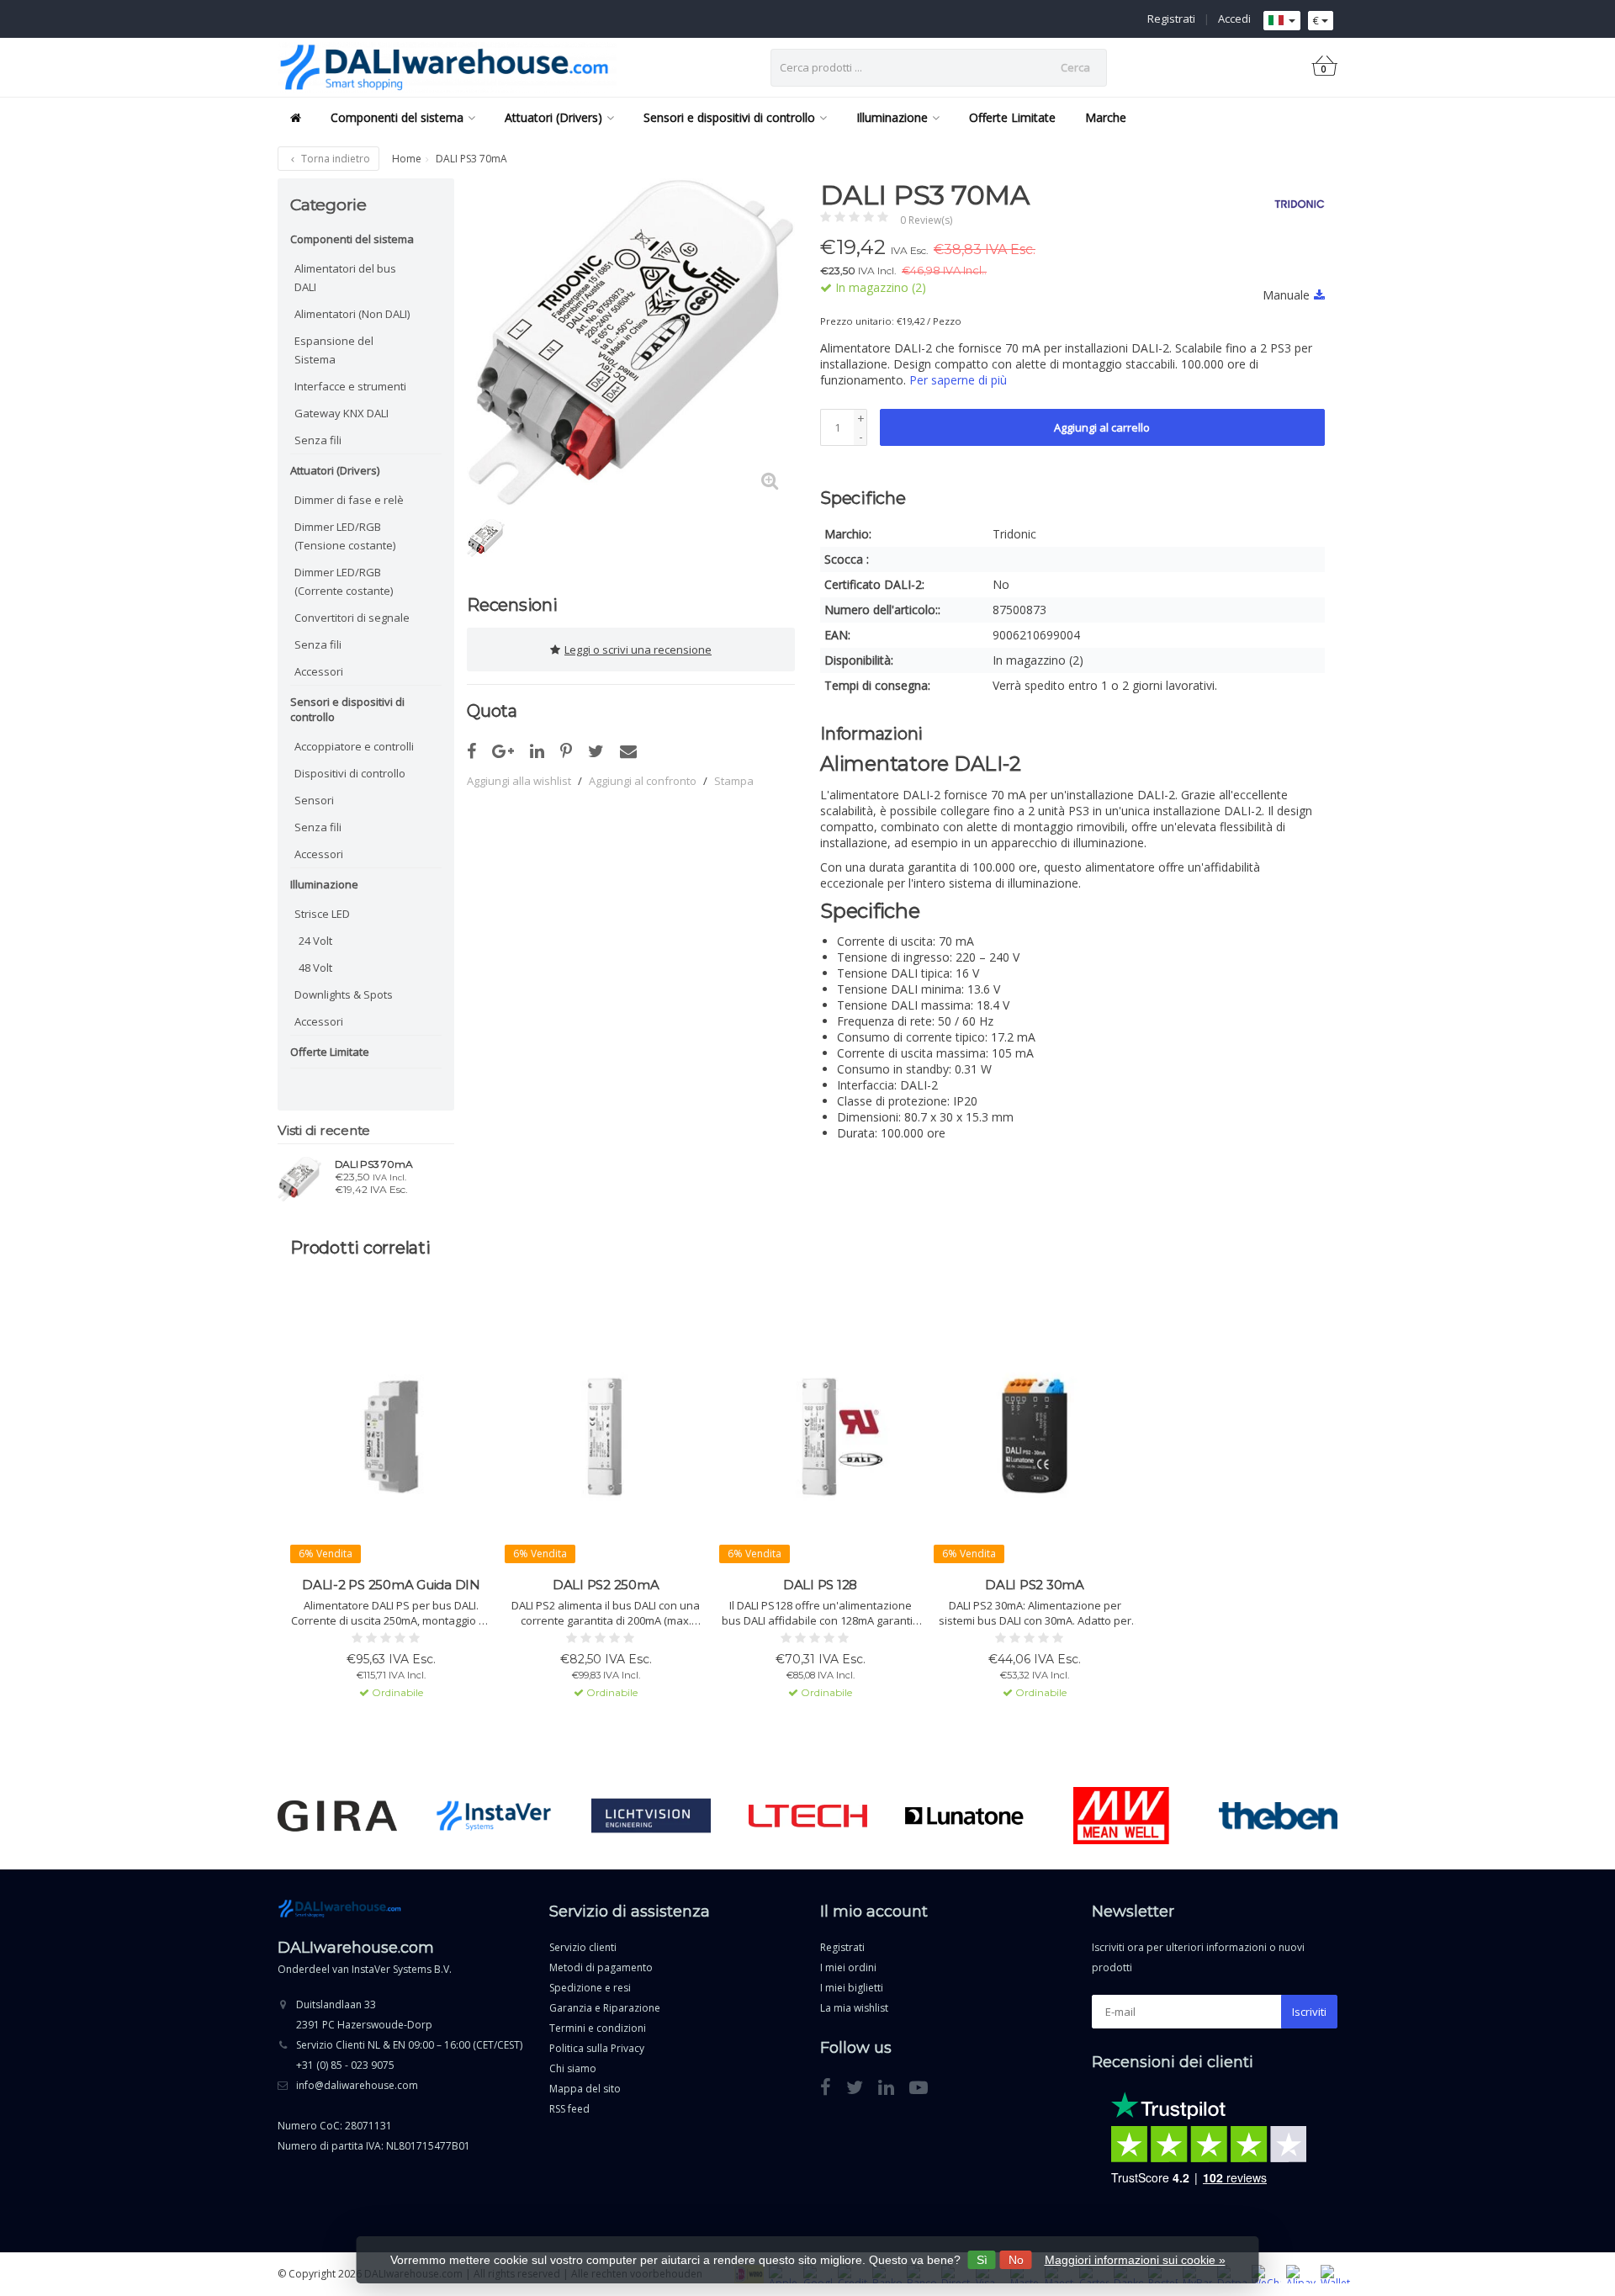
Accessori (319, 671)
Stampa (734, 781)
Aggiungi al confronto (643, 781)
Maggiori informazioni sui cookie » (1135, 2260)
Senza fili (318, 440)
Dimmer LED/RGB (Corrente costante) (344, 581)
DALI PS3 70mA (374, 1164)
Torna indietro (334, 159)
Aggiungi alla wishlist (519, 781)
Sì (982, 2260)
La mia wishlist (854, 2008)
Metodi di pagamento (601, 1967)
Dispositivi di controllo (350, 773)
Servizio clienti (583, 1947)
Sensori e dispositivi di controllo (729, 117)
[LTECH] (808, 1816)
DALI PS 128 (820, 1585)
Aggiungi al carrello (1102, 427)
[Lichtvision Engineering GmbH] (651, 1816)
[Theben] (1278, 1816)
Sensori (314, 800)
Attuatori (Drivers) (553, 117)
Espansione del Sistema (334, 350)
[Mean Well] (1121, 1816)
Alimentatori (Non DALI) (352, 314)
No (1016, 2260)
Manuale (1286, 295)
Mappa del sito (585, 2089)
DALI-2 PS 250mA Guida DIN (391, 1585)
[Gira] (337, 1816)
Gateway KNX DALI (342, 413)
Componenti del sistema (397, 117)
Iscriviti (1309, 2012)
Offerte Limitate (1012, 117)
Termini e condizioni (598, 2028)
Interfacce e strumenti (350, 386)
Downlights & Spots (344, 994)
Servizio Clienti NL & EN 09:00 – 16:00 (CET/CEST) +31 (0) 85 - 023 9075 (409, 2055)
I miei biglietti (852, 1988)
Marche (1106, 117)
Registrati (1171, 19)
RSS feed (569, 2109)
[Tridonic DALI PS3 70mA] (300, 1179)
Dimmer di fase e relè (349, 500)
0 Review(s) (926, 220)
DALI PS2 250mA (606, 1585)
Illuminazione (892, 117)
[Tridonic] (1293, 204)
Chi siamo (573, 2068)
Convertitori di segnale (352, 618)
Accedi (1234, 19)
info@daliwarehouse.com (357, 2085)
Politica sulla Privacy (597, 2048)
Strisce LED (322, 914)
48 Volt (315, 968)
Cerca (1075, 67)
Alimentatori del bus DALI (345, 278)
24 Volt (315, 941)
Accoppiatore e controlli (354, 746)
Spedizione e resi (590, 1988)
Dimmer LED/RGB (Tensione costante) (345, 536)
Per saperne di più (958, 380)
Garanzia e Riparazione (605, 2008)
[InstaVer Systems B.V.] (494, 1816)
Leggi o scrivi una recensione (638, 650)
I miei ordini (848, 1967)
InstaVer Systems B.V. (402, 1969)
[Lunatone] (964, 1816)
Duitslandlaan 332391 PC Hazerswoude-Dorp (364, 2015)
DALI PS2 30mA (1035, 1585)
